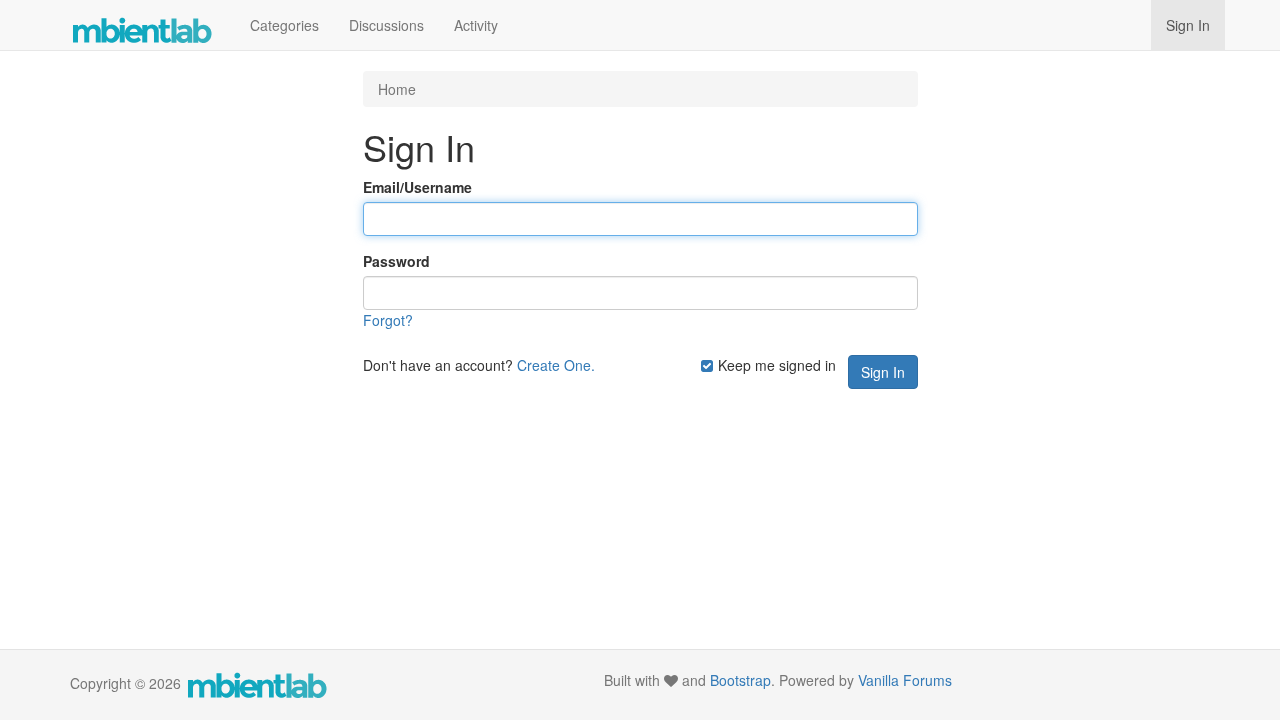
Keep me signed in (775, 365)
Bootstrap (740, 680)
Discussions (386, 25)
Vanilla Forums (905, 680)
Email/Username (417, 187)
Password (396, 261)
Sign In (1188, 25)
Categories (284, 25)
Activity (476, 25)
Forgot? (388, 320)
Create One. (556, 365)
